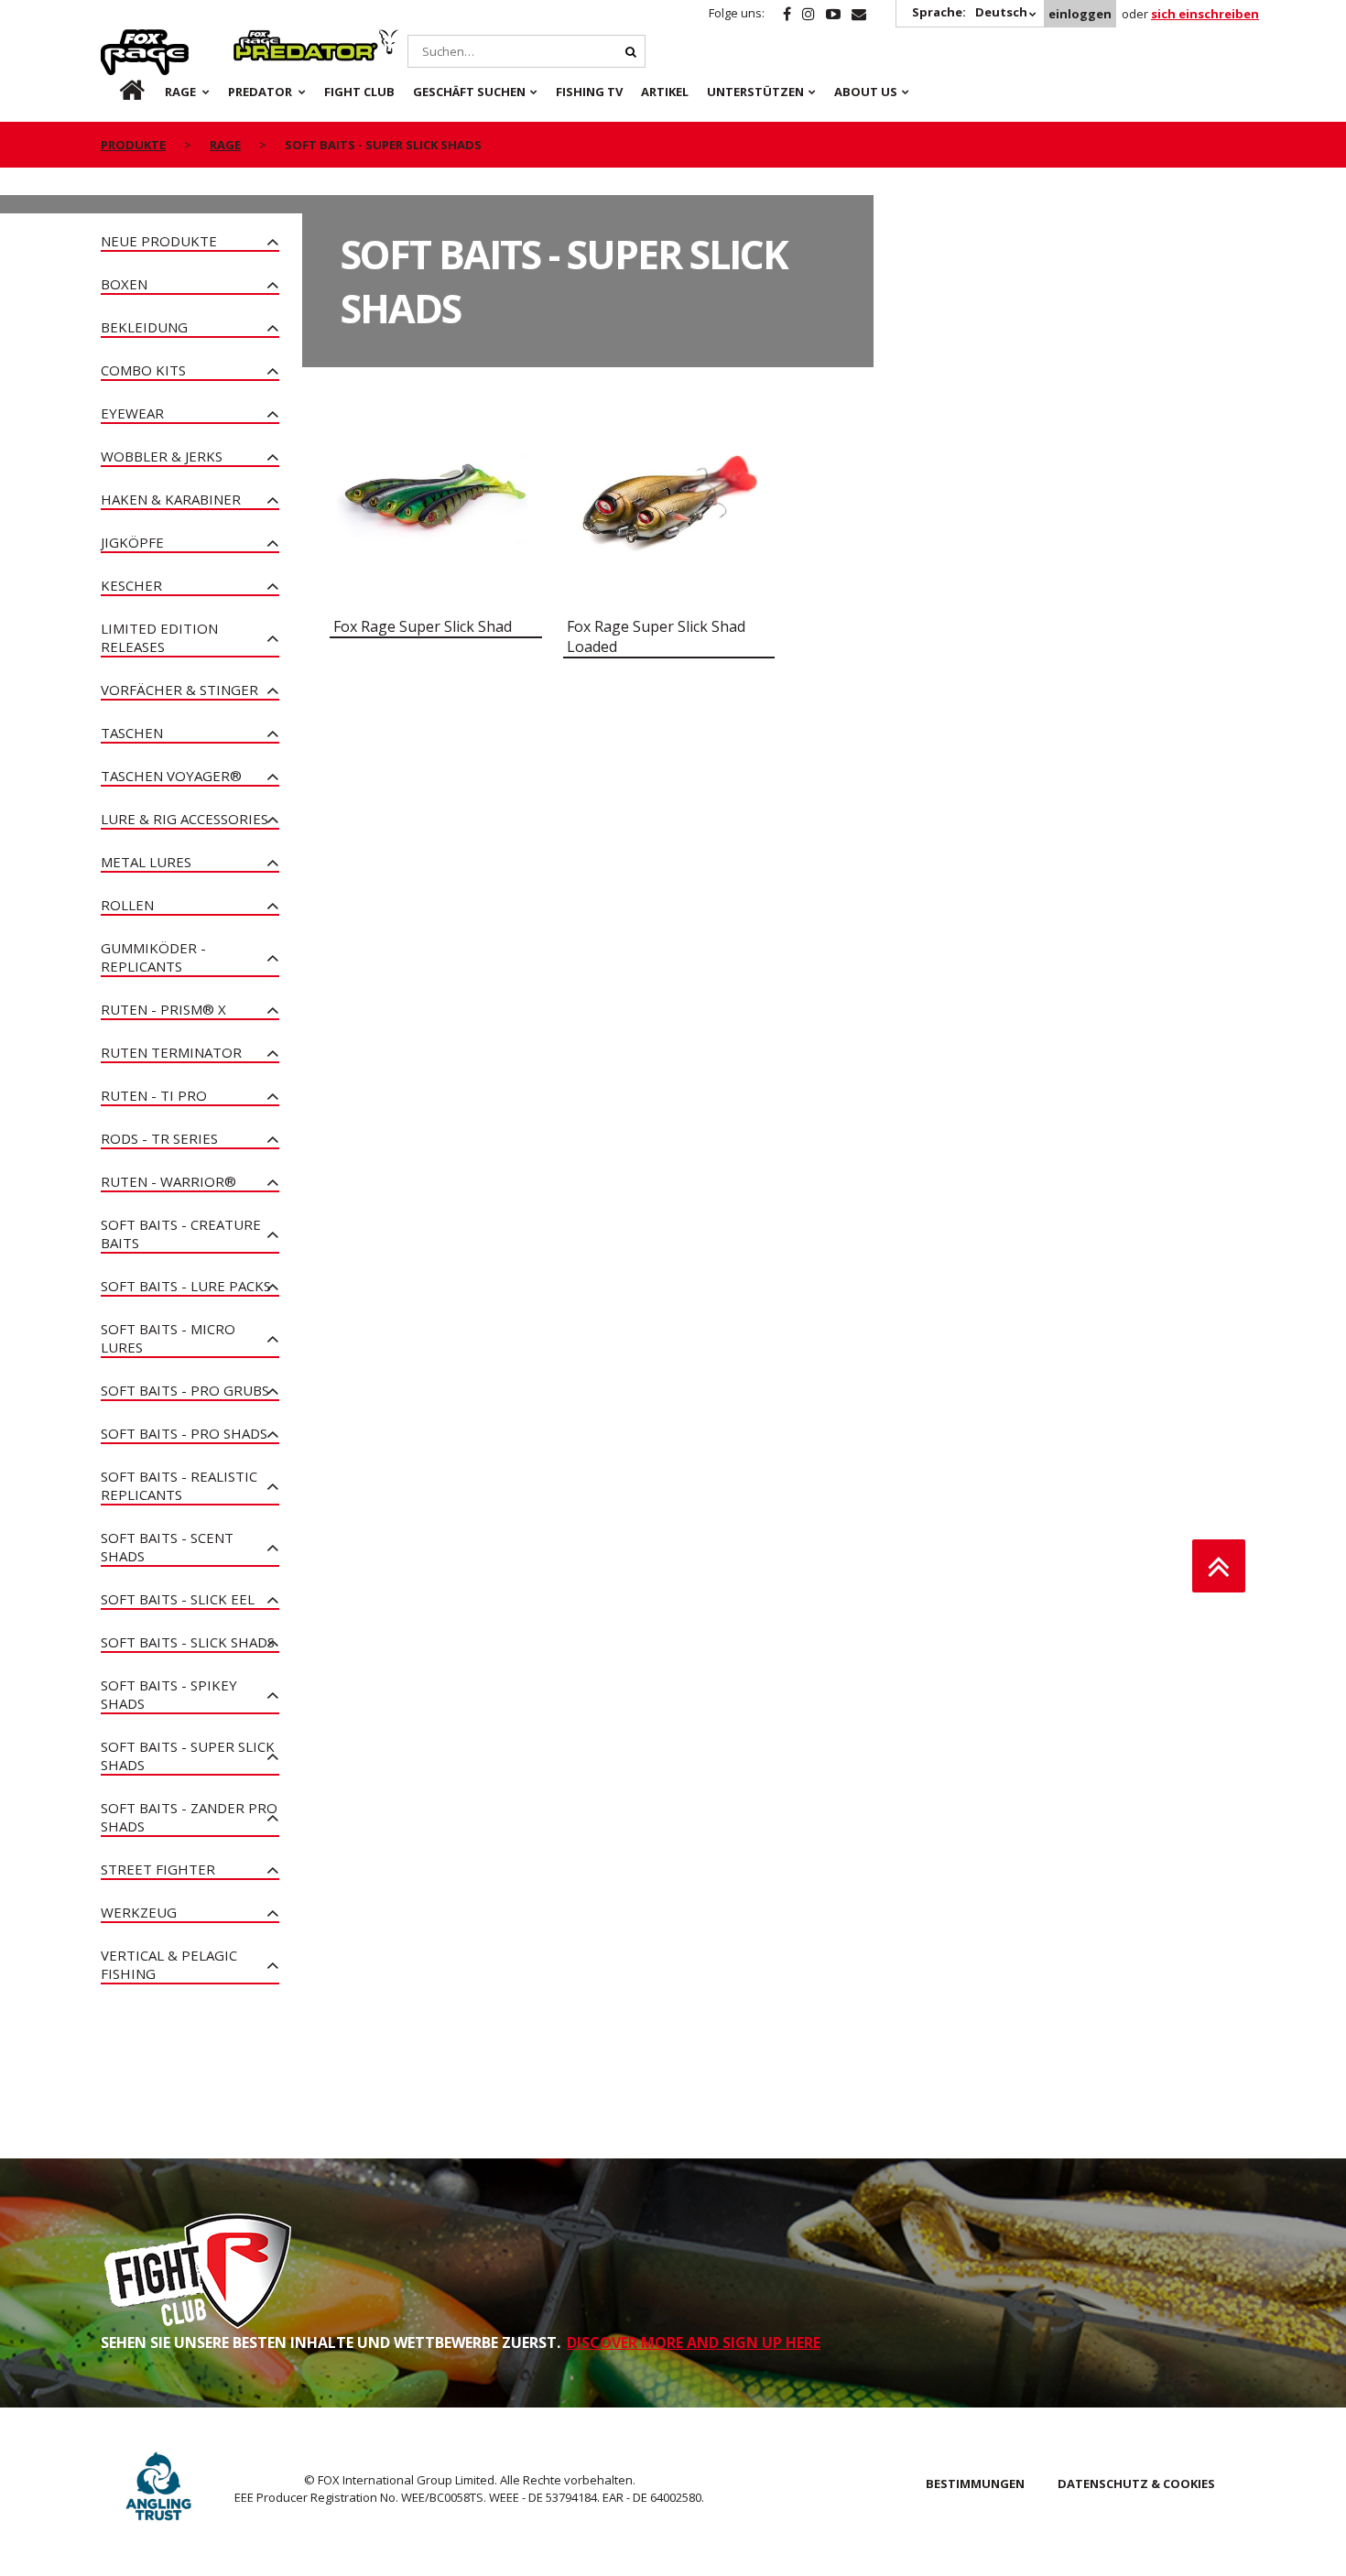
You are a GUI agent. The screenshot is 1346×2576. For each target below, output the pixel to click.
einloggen (1080, 14)
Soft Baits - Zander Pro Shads (189, 1817)
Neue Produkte (159, 241)
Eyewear (132, 413)
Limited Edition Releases (159, 637)
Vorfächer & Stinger (179, 690)
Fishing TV (589, 92)
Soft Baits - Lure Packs (186, 1286)
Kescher (131, 585)
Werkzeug (139, 1912)
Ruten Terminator (171, 1052)
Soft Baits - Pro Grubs (185, 1390)
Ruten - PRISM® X (163, 1009)
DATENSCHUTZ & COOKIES (1136, 2484)
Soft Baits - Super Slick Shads (188, 1755)
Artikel (665, 92)
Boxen (124, 284)
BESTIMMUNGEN (975, 2484)
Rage (118, 39)
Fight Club (359, 92)
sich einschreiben (1205, 14)
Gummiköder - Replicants (153, 957)
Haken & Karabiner (171, 499)
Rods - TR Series (159, 1138)
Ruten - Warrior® (168, 1181)
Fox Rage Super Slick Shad (423, 626)
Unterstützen (755, 92)
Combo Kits (143, 370)
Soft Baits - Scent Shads (167, 1547)
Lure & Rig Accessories (185, 819)
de (117, 92)
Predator (264, 39)
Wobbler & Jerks (162, 456)
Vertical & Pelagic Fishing (169, 1964)
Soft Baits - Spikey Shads (169, 1694)
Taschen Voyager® (171, 776)
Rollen (127, 905)
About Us (866, 92)
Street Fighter (158, 1869)
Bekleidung (144, 327)
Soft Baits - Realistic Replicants (179, 1485)
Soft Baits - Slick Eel (178, 1599)
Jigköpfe (132, 542)
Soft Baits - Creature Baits (181, 1234)
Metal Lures (146, 862)
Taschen (132, 733)
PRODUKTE (133, 145)
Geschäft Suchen (469, 92)
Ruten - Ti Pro (154, 1095)
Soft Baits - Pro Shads (184, 1433)
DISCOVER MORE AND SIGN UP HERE (694, 2342)
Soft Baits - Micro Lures (168, 1338)
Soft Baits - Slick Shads (188, 1642)
